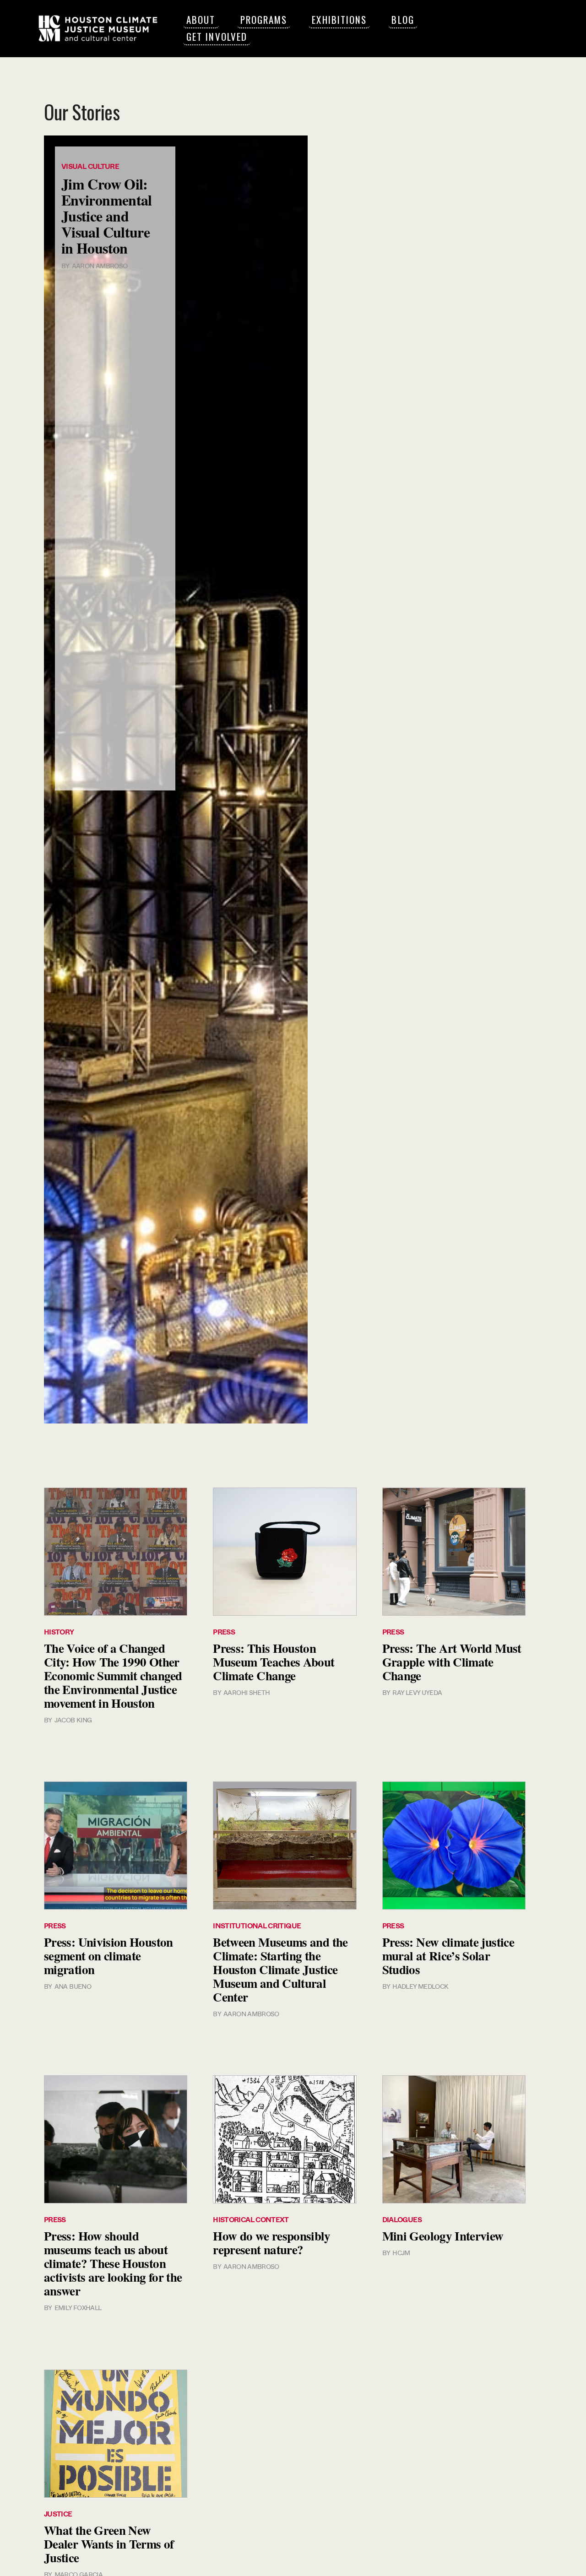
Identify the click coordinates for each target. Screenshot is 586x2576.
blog (403, 19)
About (201, 19)
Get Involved (217, 36)
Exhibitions (339, 19)
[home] (98, 28)
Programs (264, 19)
